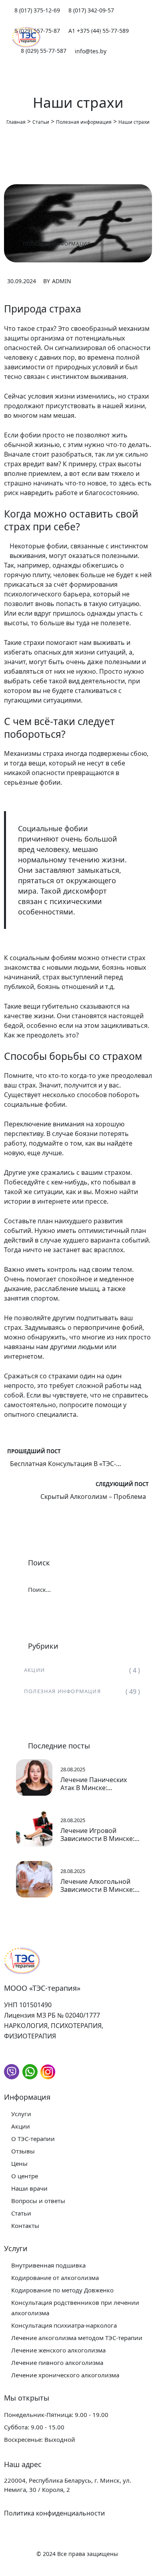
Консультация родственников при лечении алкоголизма (75, 2308)
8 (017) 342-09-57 (91, 10)
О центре (25, 2176)
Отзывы (23, 2151)
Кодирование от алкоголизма (55, 2278)
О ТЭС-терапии (33, 2139)
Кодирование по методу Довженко (62, 2290)
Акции (34, 1670)
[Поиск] (127, 1589)
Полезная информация (57, 244)
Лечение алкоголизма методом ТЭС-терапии (77, 2338)
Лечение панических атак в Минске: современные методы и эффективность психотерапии (99, 1784)
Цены (19, 2163)
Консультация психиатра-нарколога (64, 2325)
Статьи (21, 2213)
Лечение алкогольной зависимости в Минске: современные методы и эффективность (99, 1885)
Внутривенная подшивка (48, 2265)
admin (62, 281)
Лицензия (19, 2015)
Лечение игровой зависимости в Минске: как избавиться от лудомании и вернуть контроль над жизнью (97, 1835)
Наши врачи (29, 2188)
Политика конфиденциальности (54, 2513)
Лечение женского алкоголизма (58, 2350)
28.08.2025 (73, 1769)
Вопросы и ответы (38, 2201)
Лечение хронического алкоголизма (65, 2375)
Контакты (25, 2226)
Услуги (21, 2114)
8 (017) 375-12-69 (37, 10)
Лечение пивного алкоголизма (57, 2363)
